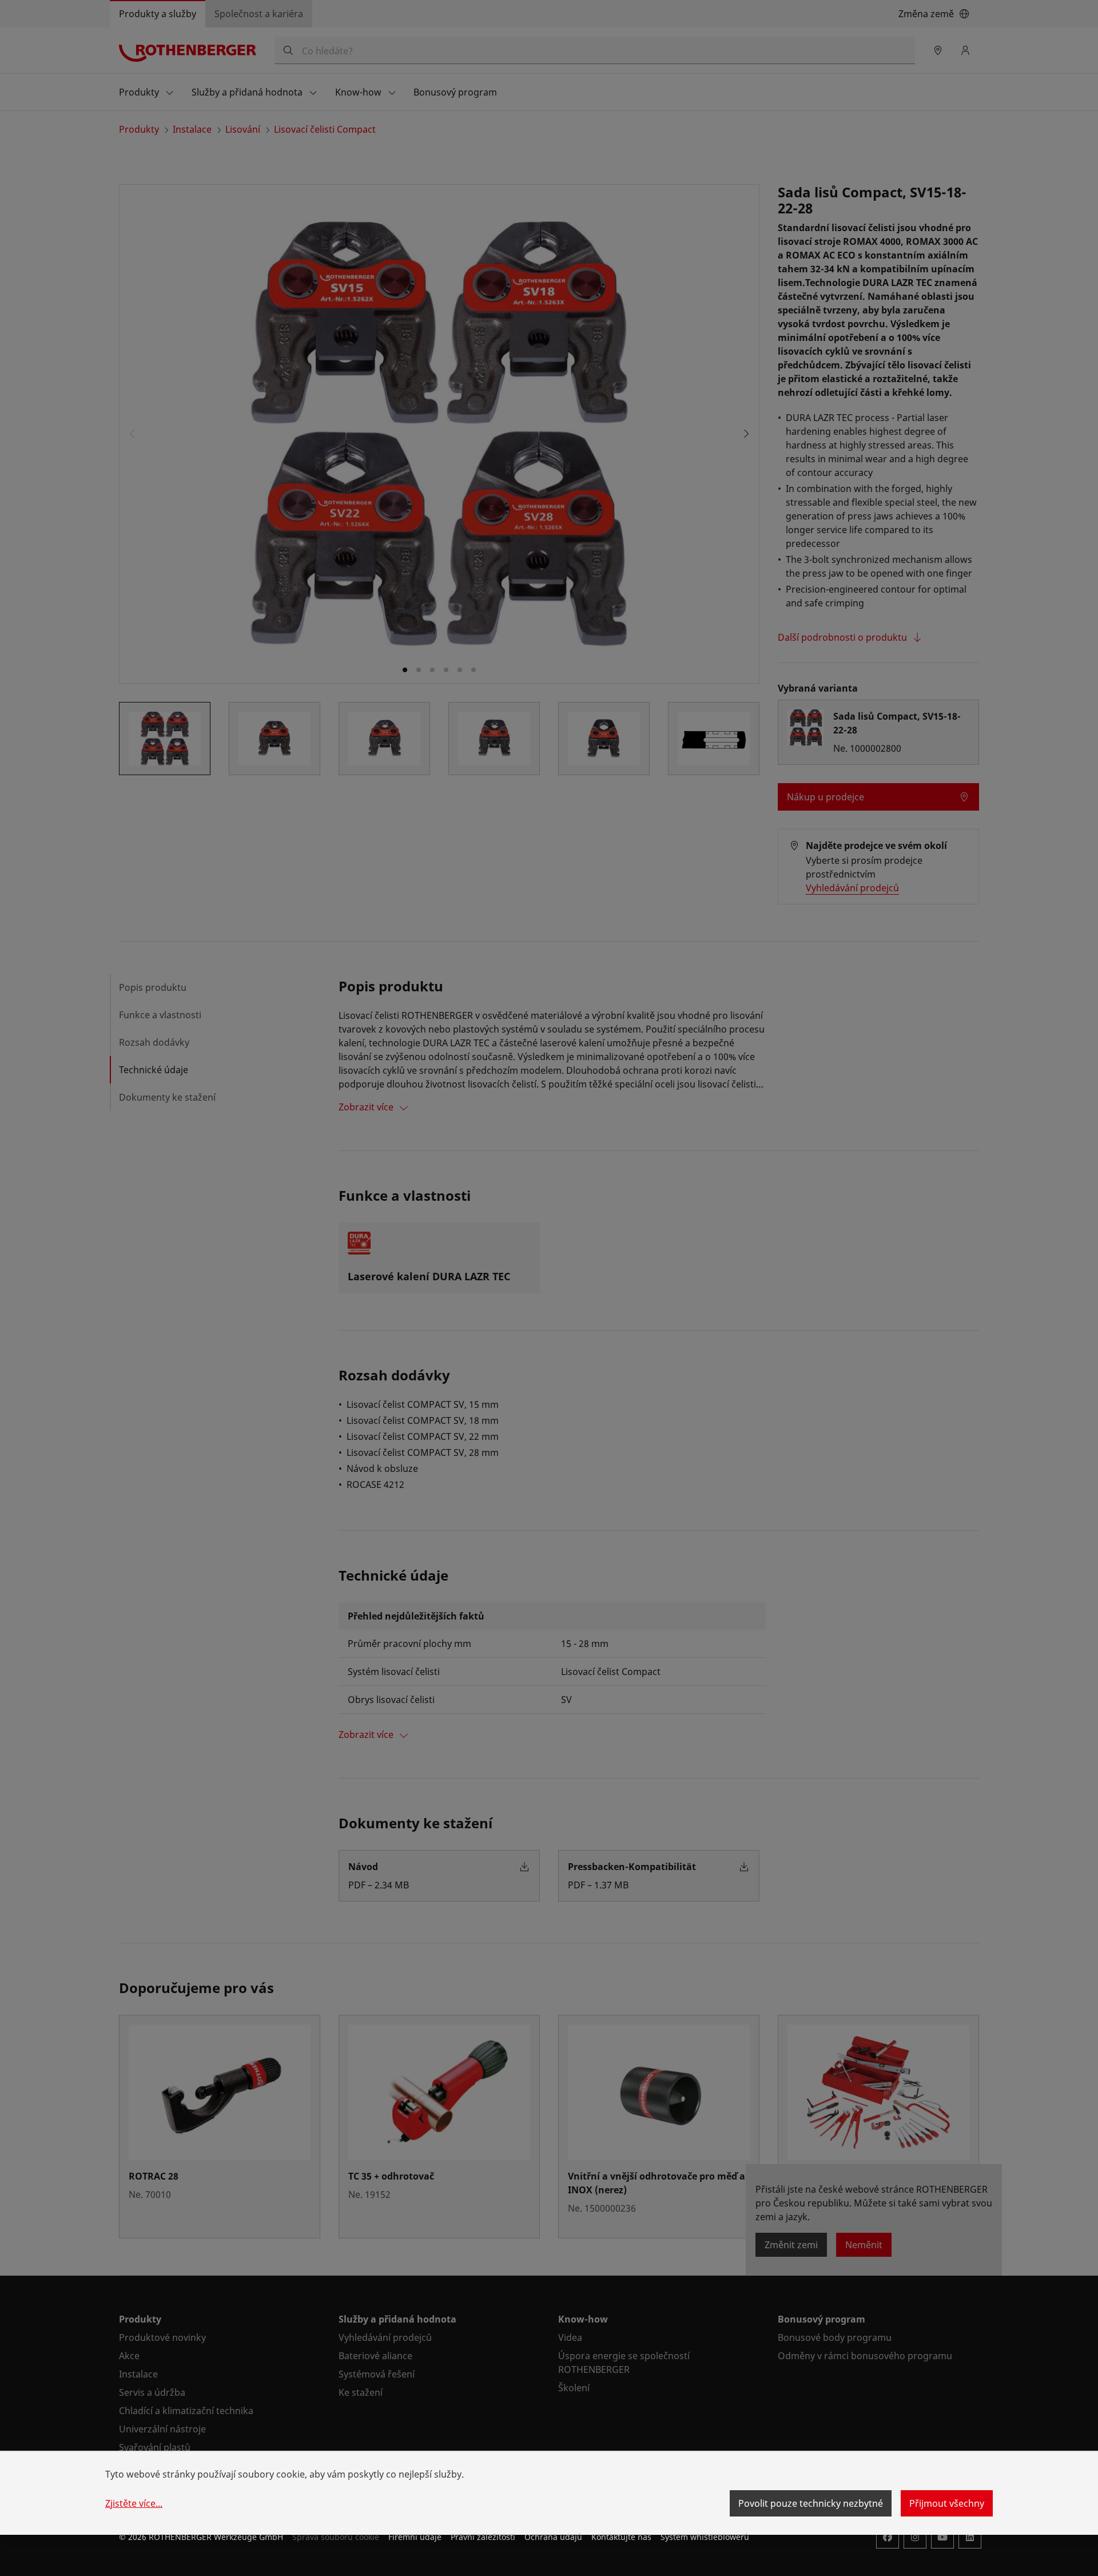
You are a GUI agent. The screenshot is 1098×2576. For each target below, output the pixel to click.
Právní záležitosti (483, 2537)
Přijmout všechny (947, 2503)
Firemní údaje (415, 2537)
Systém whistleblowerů (705, 2537)
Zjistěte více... (134, 2503)
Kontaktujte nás (621, 2537)
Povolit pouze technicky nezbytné (811, 2503)
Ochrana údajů (553, 2537)
